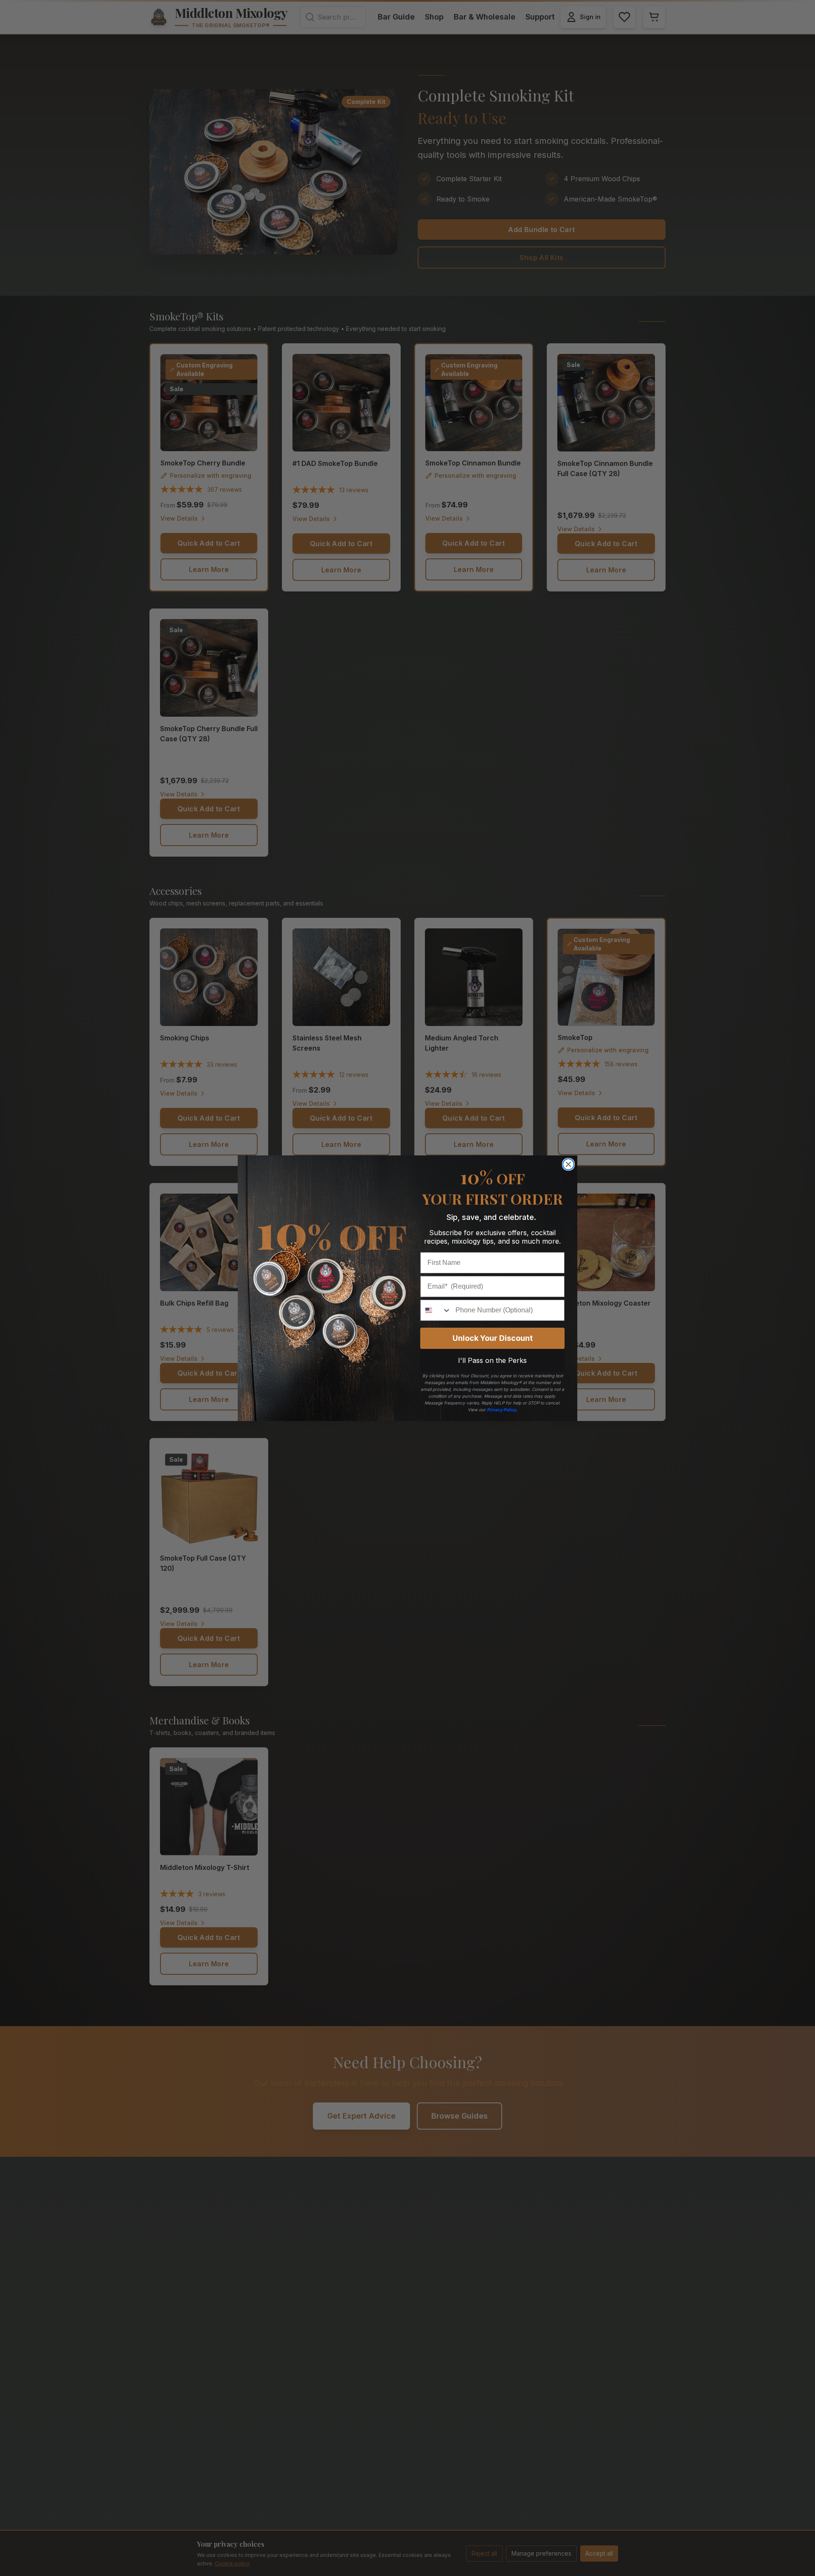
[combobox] (436, 1310)
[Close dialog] (568, 1164)
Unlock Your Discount (493, 1338)
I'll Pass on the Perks (492, 1360)
